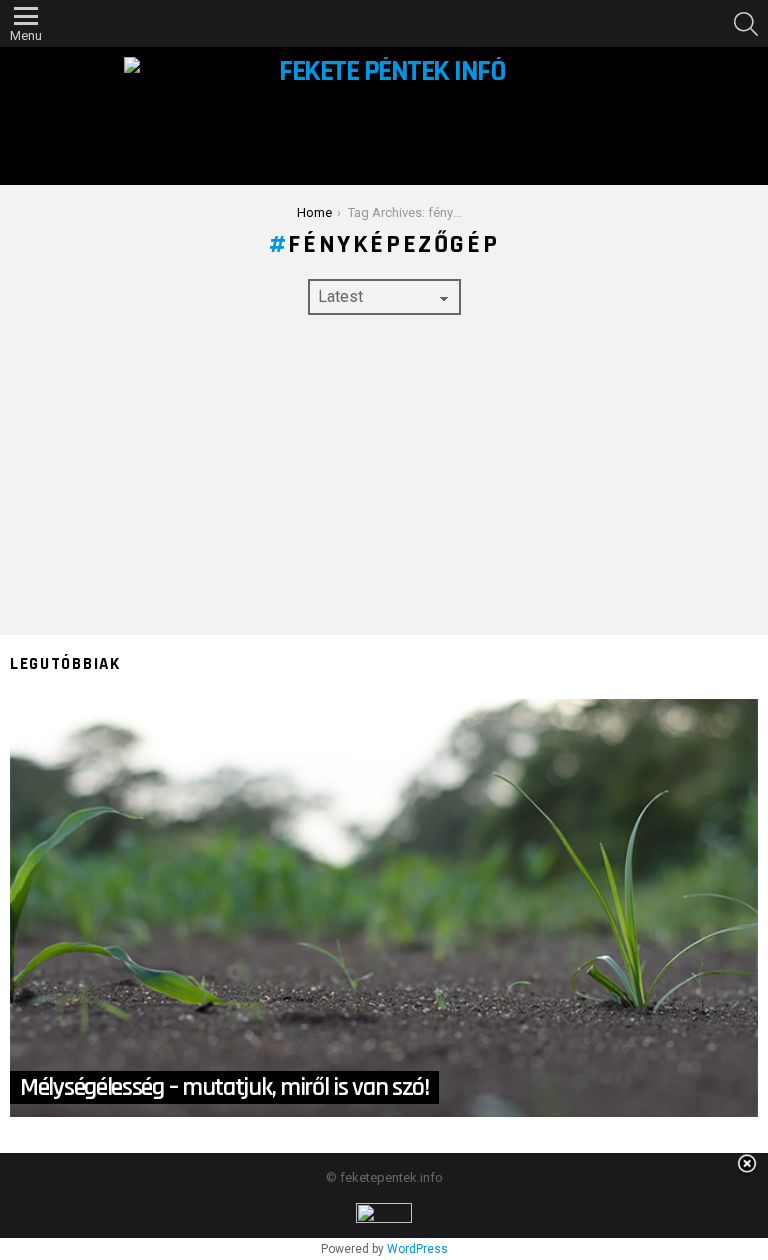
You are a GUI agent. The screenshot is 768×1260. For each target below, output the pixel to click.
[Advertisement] (384, 475)
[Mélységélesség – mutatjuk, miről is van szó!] (384, 908)
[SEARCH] (746, 24)
